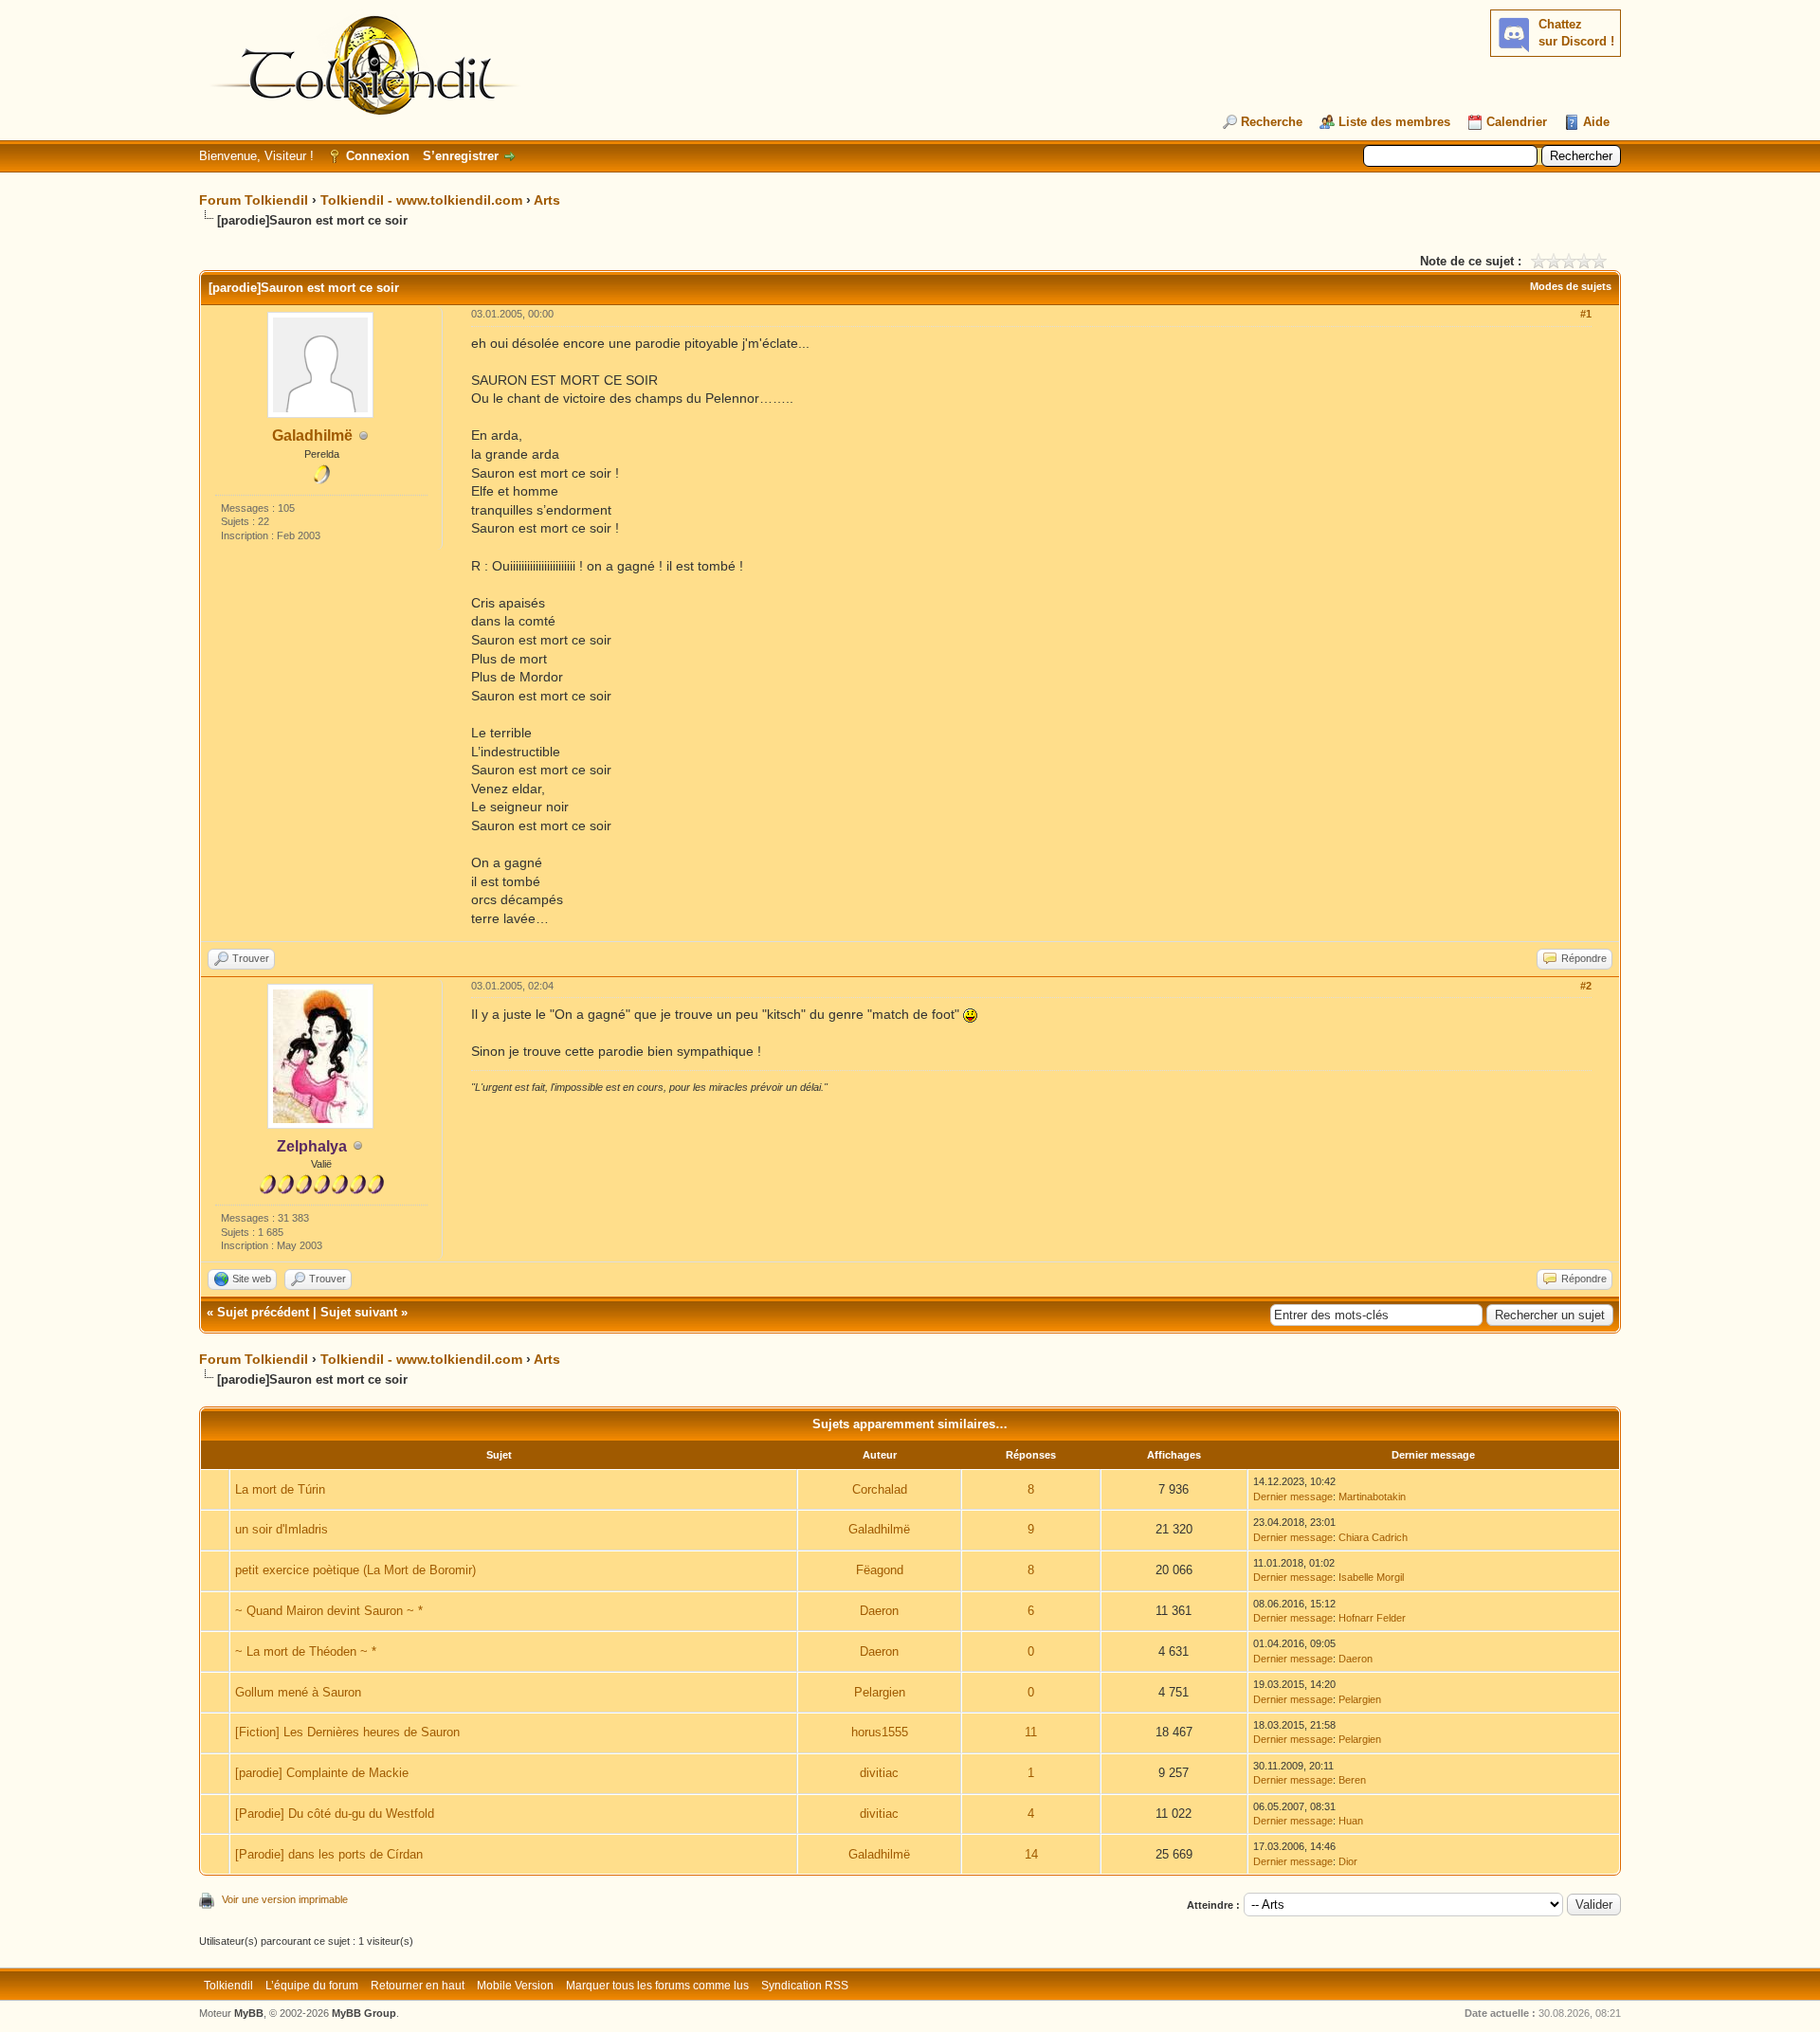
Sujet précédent (263, 1312)
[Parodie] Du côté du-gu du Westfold (335, 1814)
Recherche (1272, 122)
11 (1031, 1732)
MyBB (249, 2013)
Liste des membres (1394, 122)
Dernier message (1293, 1497)
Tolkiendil (228, 1986)
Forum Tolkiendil (254, 200)
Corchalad (880, 1489)
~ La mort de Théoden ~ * (306, 1651)
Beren (1352, 1780)
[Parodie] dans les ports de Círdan (329, 1854)
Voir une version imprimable (285, 1899)
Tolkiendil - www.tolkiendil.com (421, 200)
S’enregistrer (461, 156)
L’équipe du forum (312, 1986)
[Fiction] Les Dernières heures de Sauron (347, 1732)
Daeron (879, 1611)
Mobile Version (515, 1986)
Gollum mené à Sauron (298, 1692)
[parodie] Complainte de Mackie (322, 1773)
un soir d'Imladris (282, 1529)
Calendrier (1517, 122)
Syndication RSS (805, 1986)
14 (1031, 1854)
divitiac (879, 1773)
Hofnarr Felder (1372, 1618)
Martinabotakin (1372, 1497)
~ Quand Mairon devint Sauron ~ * (329, 1611)
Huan (1351, 1821)
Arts (547, 200)
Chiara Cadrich (1373, 1537)
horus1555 (880, 1732)
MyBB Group (364, 2013)
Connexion (378, 156)
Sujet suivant (359, 1312)
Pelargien (880, 1692)
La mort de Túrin (280, 1489)
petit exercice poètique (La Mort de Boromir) (355, 1570)
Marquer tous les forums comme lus (657, 1986)
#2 (1586, 986)
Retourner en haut (418, 1986)
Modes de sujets (1571, 286)
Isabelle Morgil (1371, 1577)
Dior (1348, 1861)
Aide (1596, 122)
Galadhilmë (312, 435)
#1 (1586, 314)
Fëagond (880, 1570)
